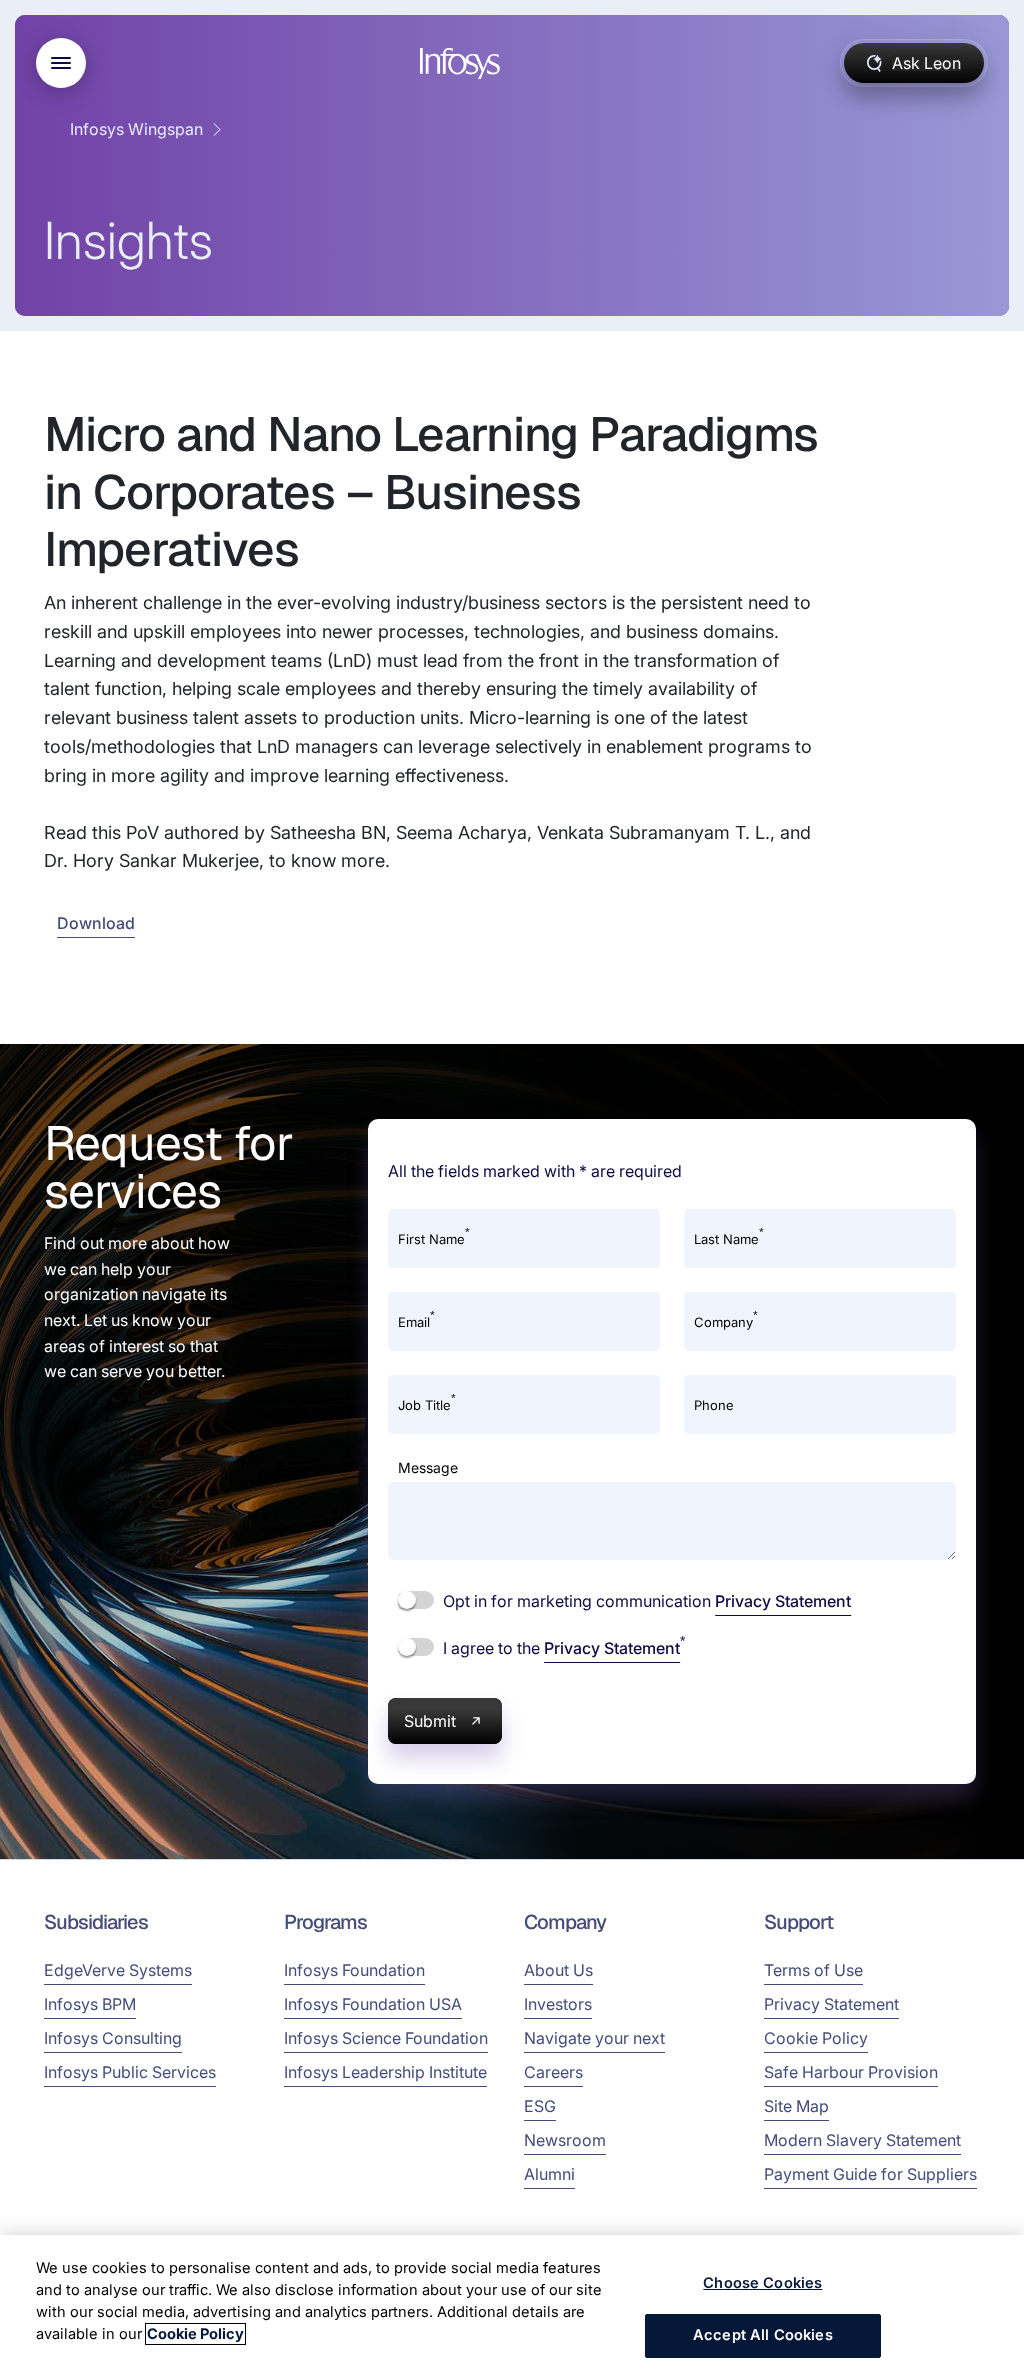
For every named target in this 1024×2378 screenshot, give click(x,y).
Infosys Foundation (354, 1970)
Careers (553, 2072)
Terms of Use (813, 1970)
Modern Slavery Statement (862, 2140)
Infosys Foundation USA (373, 2004)
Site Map (796, 2106)
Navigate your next (594, 2038)
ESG (540, 2106)
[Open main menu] (61, 63)
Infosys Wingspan (136, 129)
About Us (558, 1970)
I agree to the (562, 1647)
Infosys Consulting (113, 2038)
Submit (430, 1721)
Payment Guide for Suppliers (870, 2174)
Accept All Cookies (763, 2335)
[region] (512, 2306)
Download (96, 923)
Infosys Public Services (130, 2072)
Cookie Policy (816, 2038)
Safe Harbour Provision (851, 2072)
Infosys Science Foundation (386, 2038)
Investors (558, 2004)
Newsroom (565, 2140)
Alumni (549, 2174)
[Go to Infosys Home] (463, 63)
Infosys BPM (90, 2004)
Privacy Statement (783, 1601)
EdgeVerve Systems (118, 1970)
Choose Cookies (762, 2283)
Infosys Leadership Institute (385, 2072)
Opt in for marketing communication (645, 1601)
